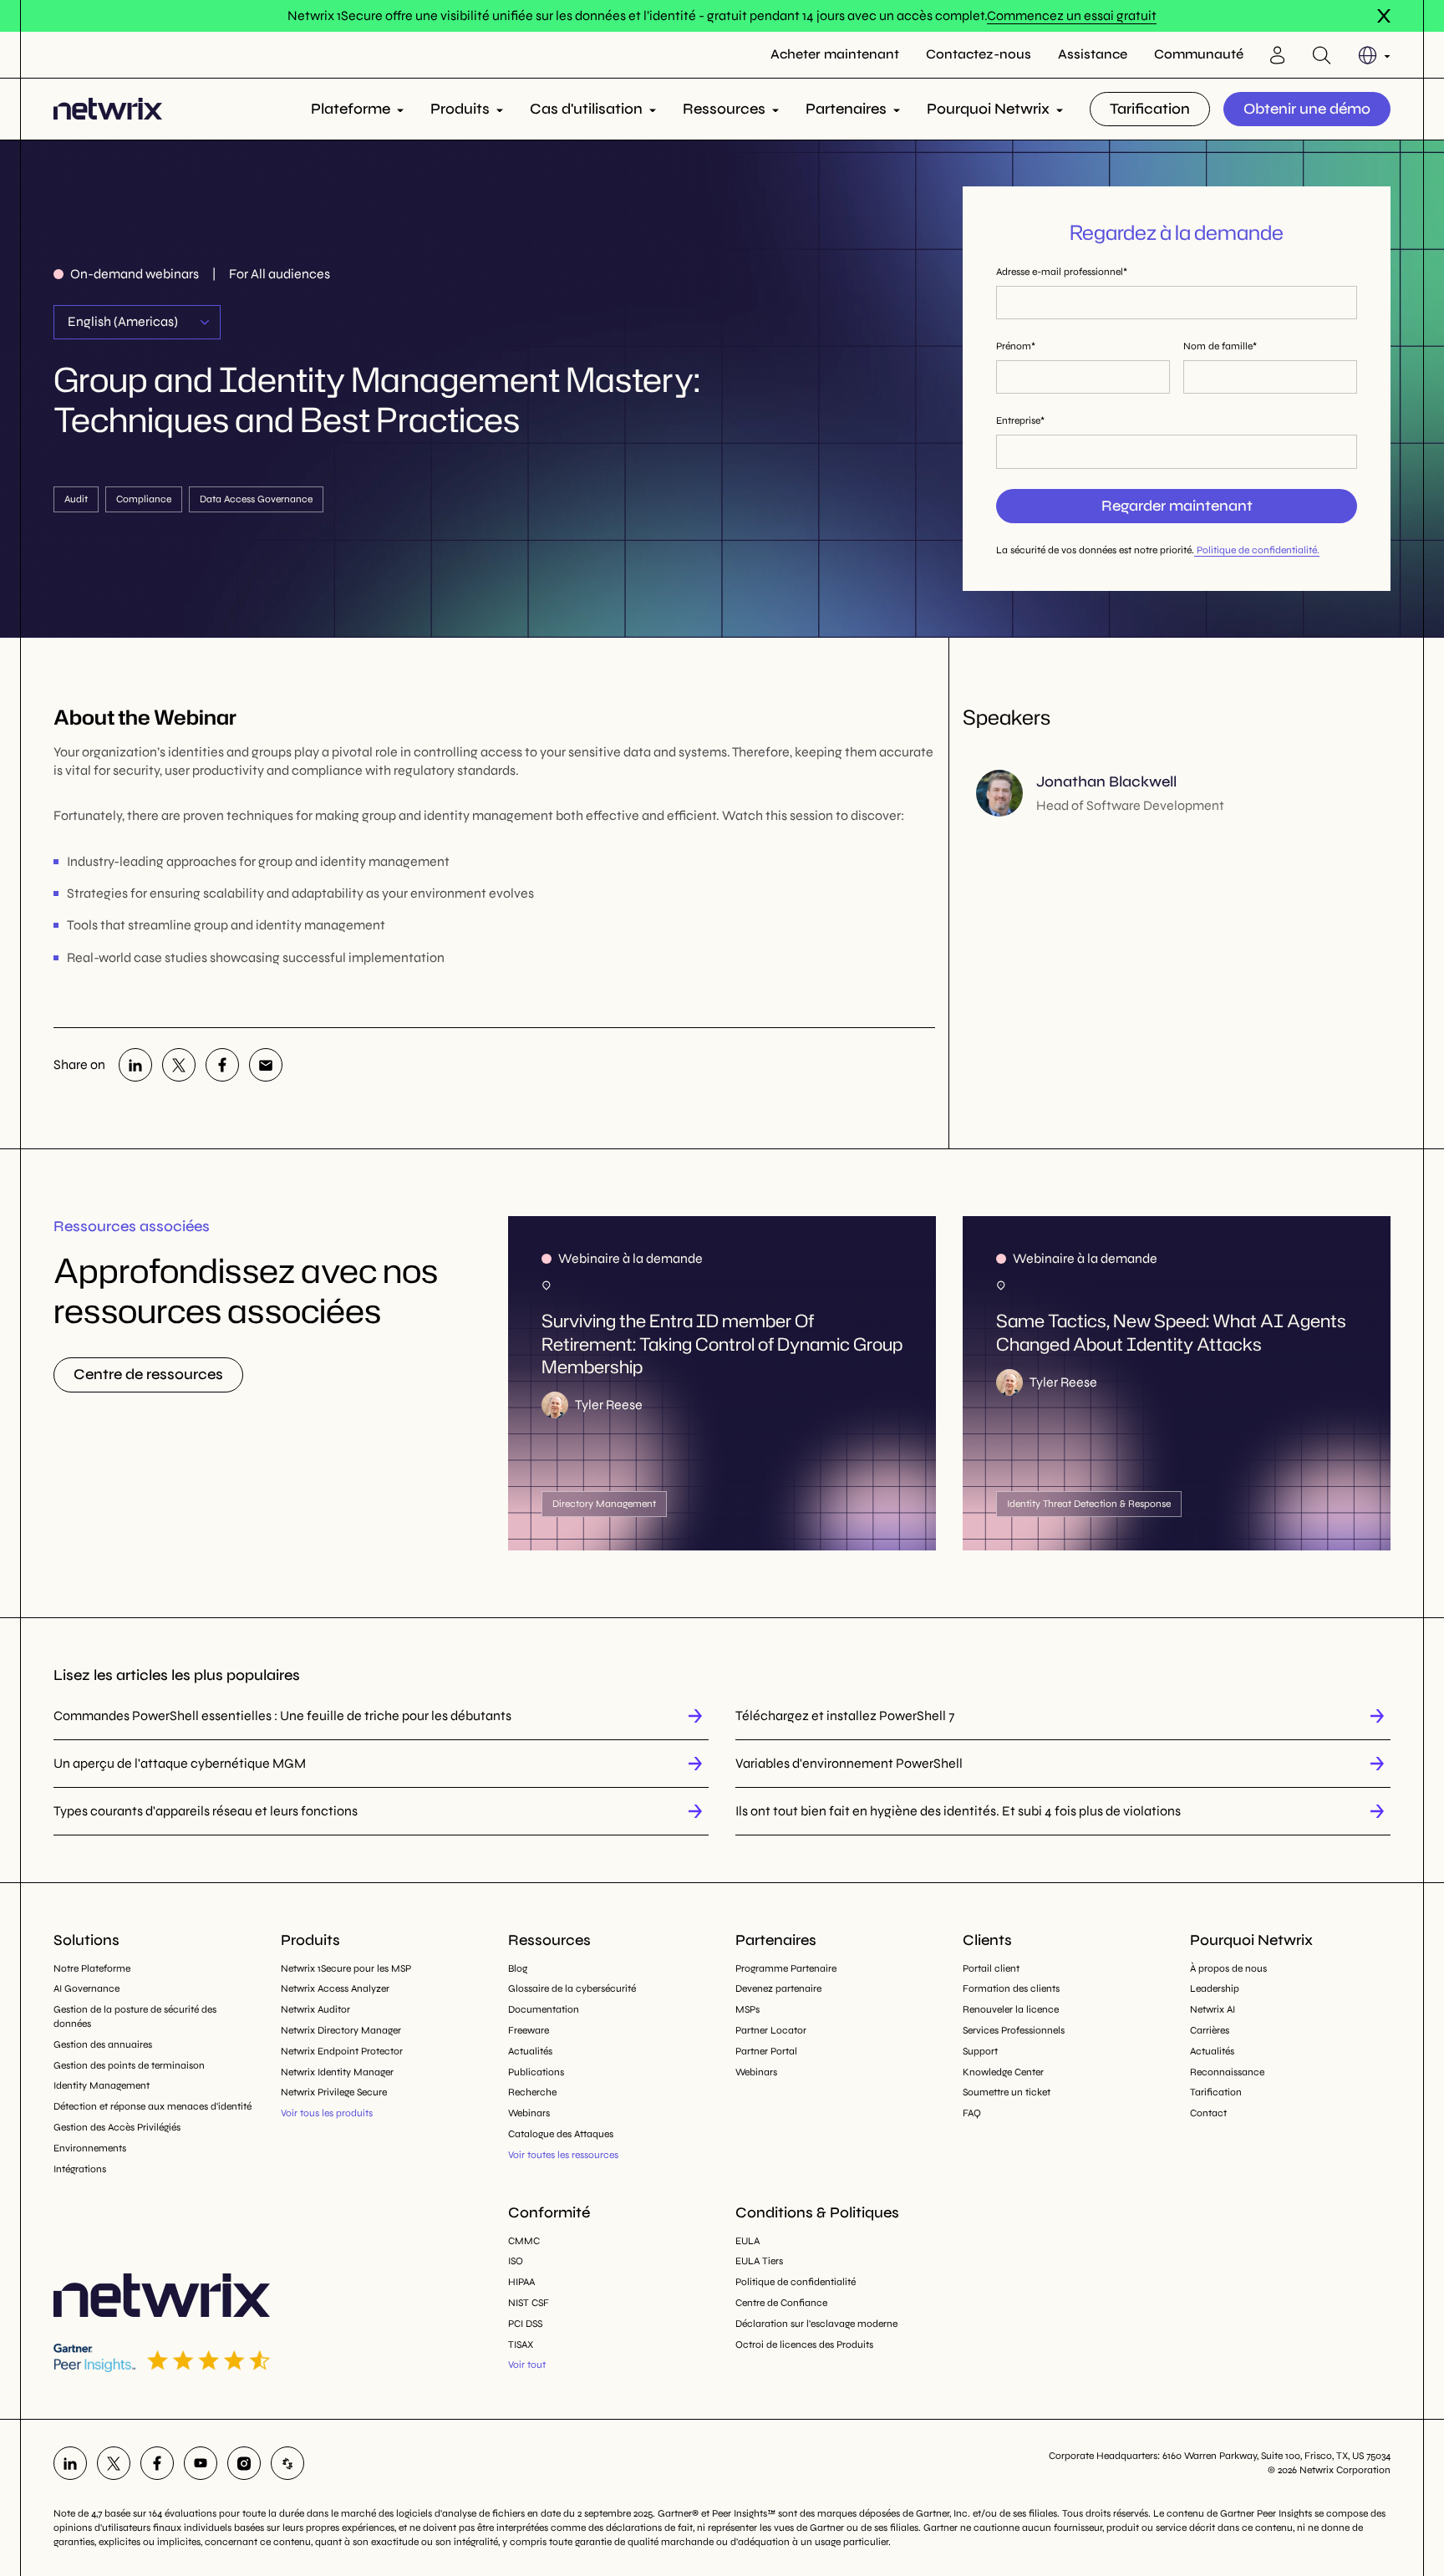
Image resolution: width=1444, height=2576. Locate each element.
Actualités (530, 2051)
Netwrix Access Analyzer (335, 1988)
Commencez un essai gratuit (1072, 15)
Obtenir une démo (1307, 109)
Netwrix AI (1213, 2009)
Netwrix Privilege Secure (334, 2092)
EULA (747, 2241)
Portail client (991, 1968)
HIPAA (521, 2282)
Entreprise (1018, 420)
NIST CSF (529, 2303)
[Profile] (1278, 55)
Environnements (90, 2148)
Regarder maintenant (1177, 506)
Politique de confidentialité (796, 2282)
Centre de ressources (148, 1374)
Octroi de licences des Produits (804, 2344)
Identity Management (102, 2085)
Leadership (1215, 1988)
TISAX (521, 2344)
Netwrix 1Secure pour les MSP (346, 1968)
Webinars (529, 2113)
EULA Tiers (759, 2261)
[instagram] (244, 2463)
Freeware (529, 2030)
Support (980, 2051)
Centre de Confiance (781, 2303)
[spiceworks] (287, 2463)
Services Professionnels (1014, 2030)
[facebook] (222, 1065)
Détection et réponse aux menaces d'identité (153, 2106)
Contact (1208, 2113)
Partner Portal (766, 2051)
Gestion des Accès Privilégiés (117, 2127)
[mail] (266, 1065)
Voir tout (527, 2365)
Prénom (1014, 346)
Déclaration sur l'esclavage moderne (816, 2324)
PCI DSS (525, 2324)
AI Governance (86, 1988)
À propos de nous (1228, 1968)
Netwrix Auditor (315, 2009)
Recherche (532, 2092)
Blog (518, 1968)
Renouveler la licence (1011, 2009)
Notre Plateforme (92, 1968)
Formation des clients (1011, 1988)
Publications (536, 2072)
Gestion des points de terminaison (129, 2065)
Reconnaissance (1227, 2072)
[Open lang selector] (1374, 55)
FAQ (972, 2113)
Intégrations (80, 2169)
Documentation (544, 2009)
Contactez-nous (979, 54)
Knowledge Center (1003, 2072)
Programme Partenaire (786, 1968)
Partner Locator (771, 2030)
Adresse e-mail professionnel (1060, 272)
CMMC (524, 2241)
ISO (516, 2261)
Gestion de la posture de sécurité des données (135, 2016)
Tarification (1150, 109)
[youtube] (201, 2463)
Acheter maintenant (835, 54)
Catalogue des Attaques (561, 2134)
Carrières (1210, 2030)
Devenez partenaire (778, 1988)
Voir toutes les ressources (563, 2155)
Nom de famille (1218, 346)
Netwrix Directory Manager (341, 2030)
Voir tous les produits (327, 2113)
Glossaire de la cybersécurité (572, 1988)
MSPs (747, 2009)
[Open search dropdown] (1322, 55)
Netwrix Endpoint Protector (342, 2051)
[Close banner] (1384, 16)
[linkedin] (135, 1065)
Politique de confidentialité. (1257, 550)
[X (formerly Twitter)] (179, 1065)
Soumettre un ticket (1007, 2092)
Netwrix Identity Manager (337, 2072)
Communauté (1199, 54)
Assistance (1093, 54)
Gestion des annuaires (103, 2044)
